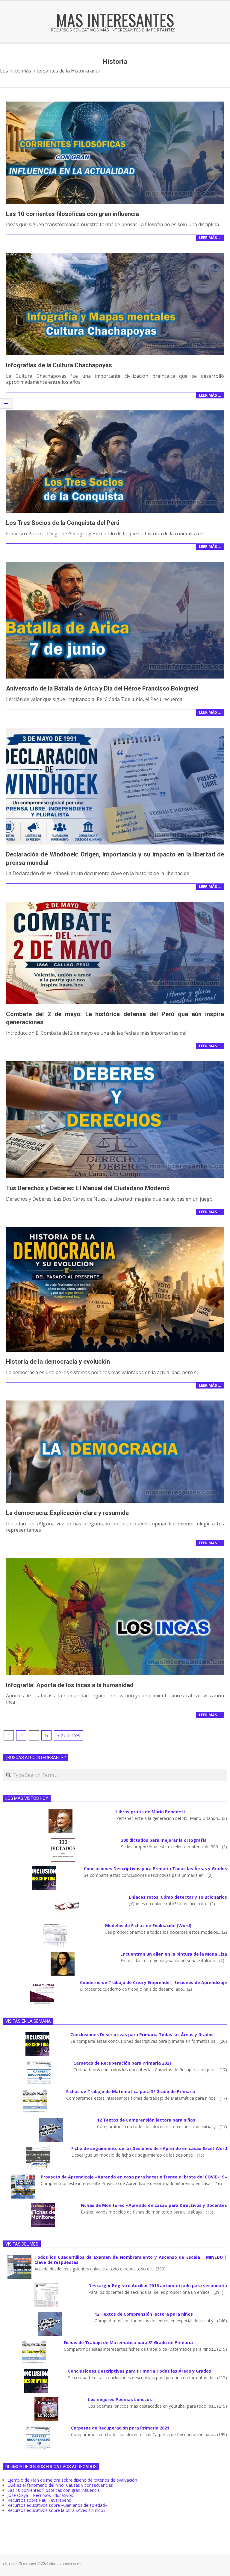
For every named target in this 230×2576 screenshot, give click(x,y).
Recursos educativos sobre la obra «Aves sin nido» (56, 2510)
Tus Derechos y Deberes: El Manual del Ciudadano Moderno (88, 1188)
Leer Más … (210, 238)
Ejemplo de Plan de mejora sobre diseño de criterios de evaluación (72, 2480)
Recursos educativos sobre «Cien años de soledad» (57, 2505)
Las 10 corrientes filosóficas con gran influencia (72, 214)
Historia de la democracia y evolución (58, 1362)
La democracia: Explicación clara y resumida (67, 1513)
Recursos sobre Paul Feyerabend (39, 2500)
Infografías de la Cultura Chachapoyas (59, 365)
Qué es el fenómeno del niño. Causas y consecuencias (60, 2485)
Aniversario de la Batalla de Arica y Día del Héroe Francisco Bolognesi (102, 688)
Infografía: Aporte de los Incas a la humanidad (70, 1685)
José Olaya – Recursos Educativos (40, 2495)
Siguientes (68, 1735)
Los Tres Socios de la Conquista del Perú (63, 523)
